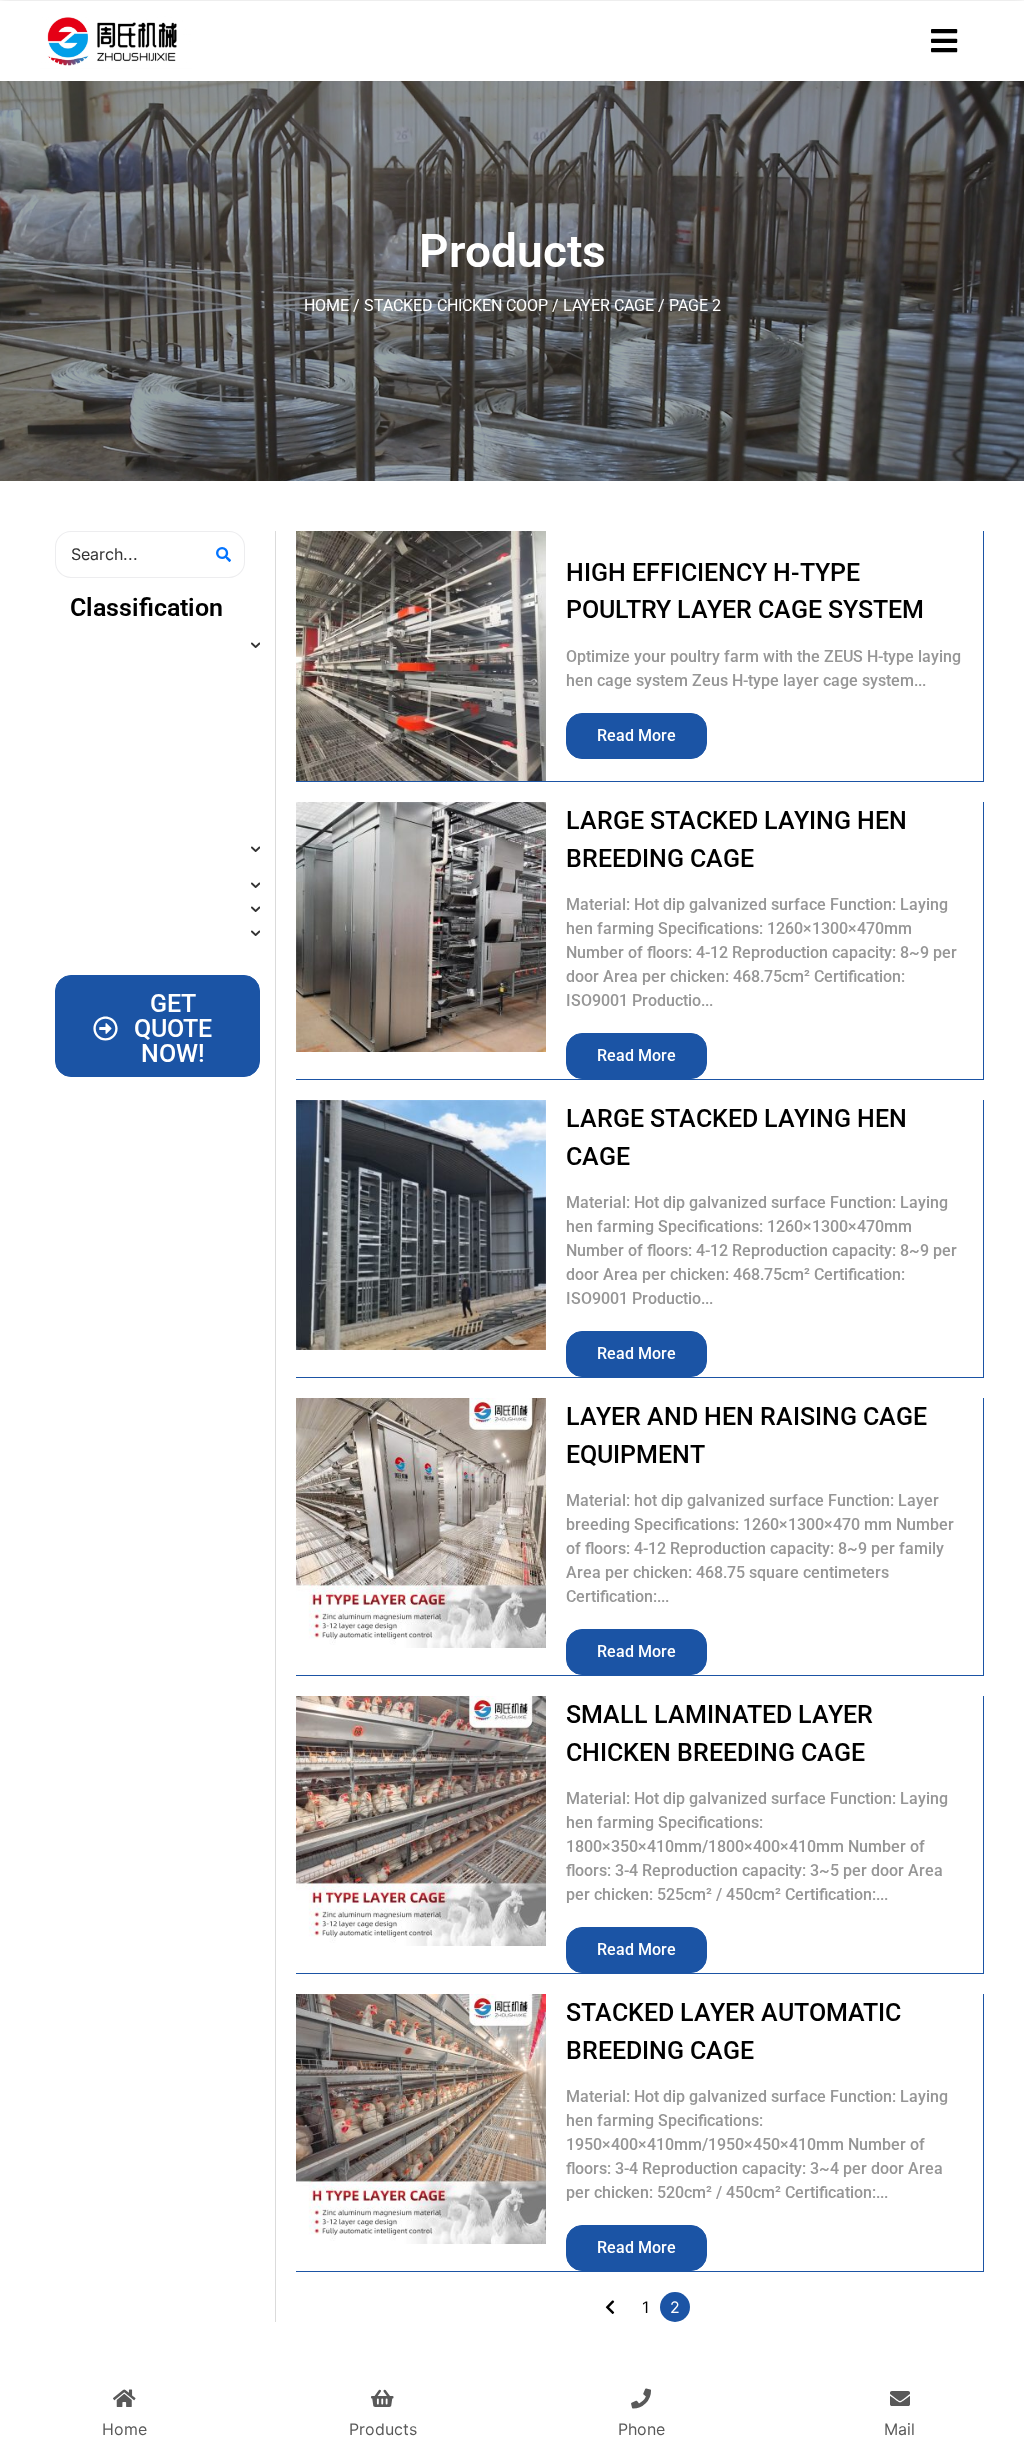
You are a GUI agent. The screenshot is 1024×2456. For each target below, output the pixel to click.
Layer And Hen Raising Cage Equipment (746, 1435)
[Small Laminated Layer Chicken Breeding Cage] (421, 1821)
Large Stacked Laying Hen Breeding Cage (736, 839)
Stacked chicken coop (456, 305)
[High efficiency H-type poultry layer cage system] (421, 656)
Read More (636, 735)
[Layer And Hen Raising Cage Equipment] (421, 1523)
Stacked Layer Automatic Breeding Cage (733, 2031)
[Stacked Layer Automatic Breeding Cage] (421, 2119)
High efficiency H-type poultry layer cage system (745, 591)
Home (326, 305)
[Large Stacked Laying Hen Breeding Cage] (421, 927)
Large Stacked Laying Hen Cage (736, 1137)
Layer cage (608, 305)
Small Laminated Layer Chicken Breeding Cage (719, 1733)
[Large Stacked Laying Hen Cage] (421, 1225)
